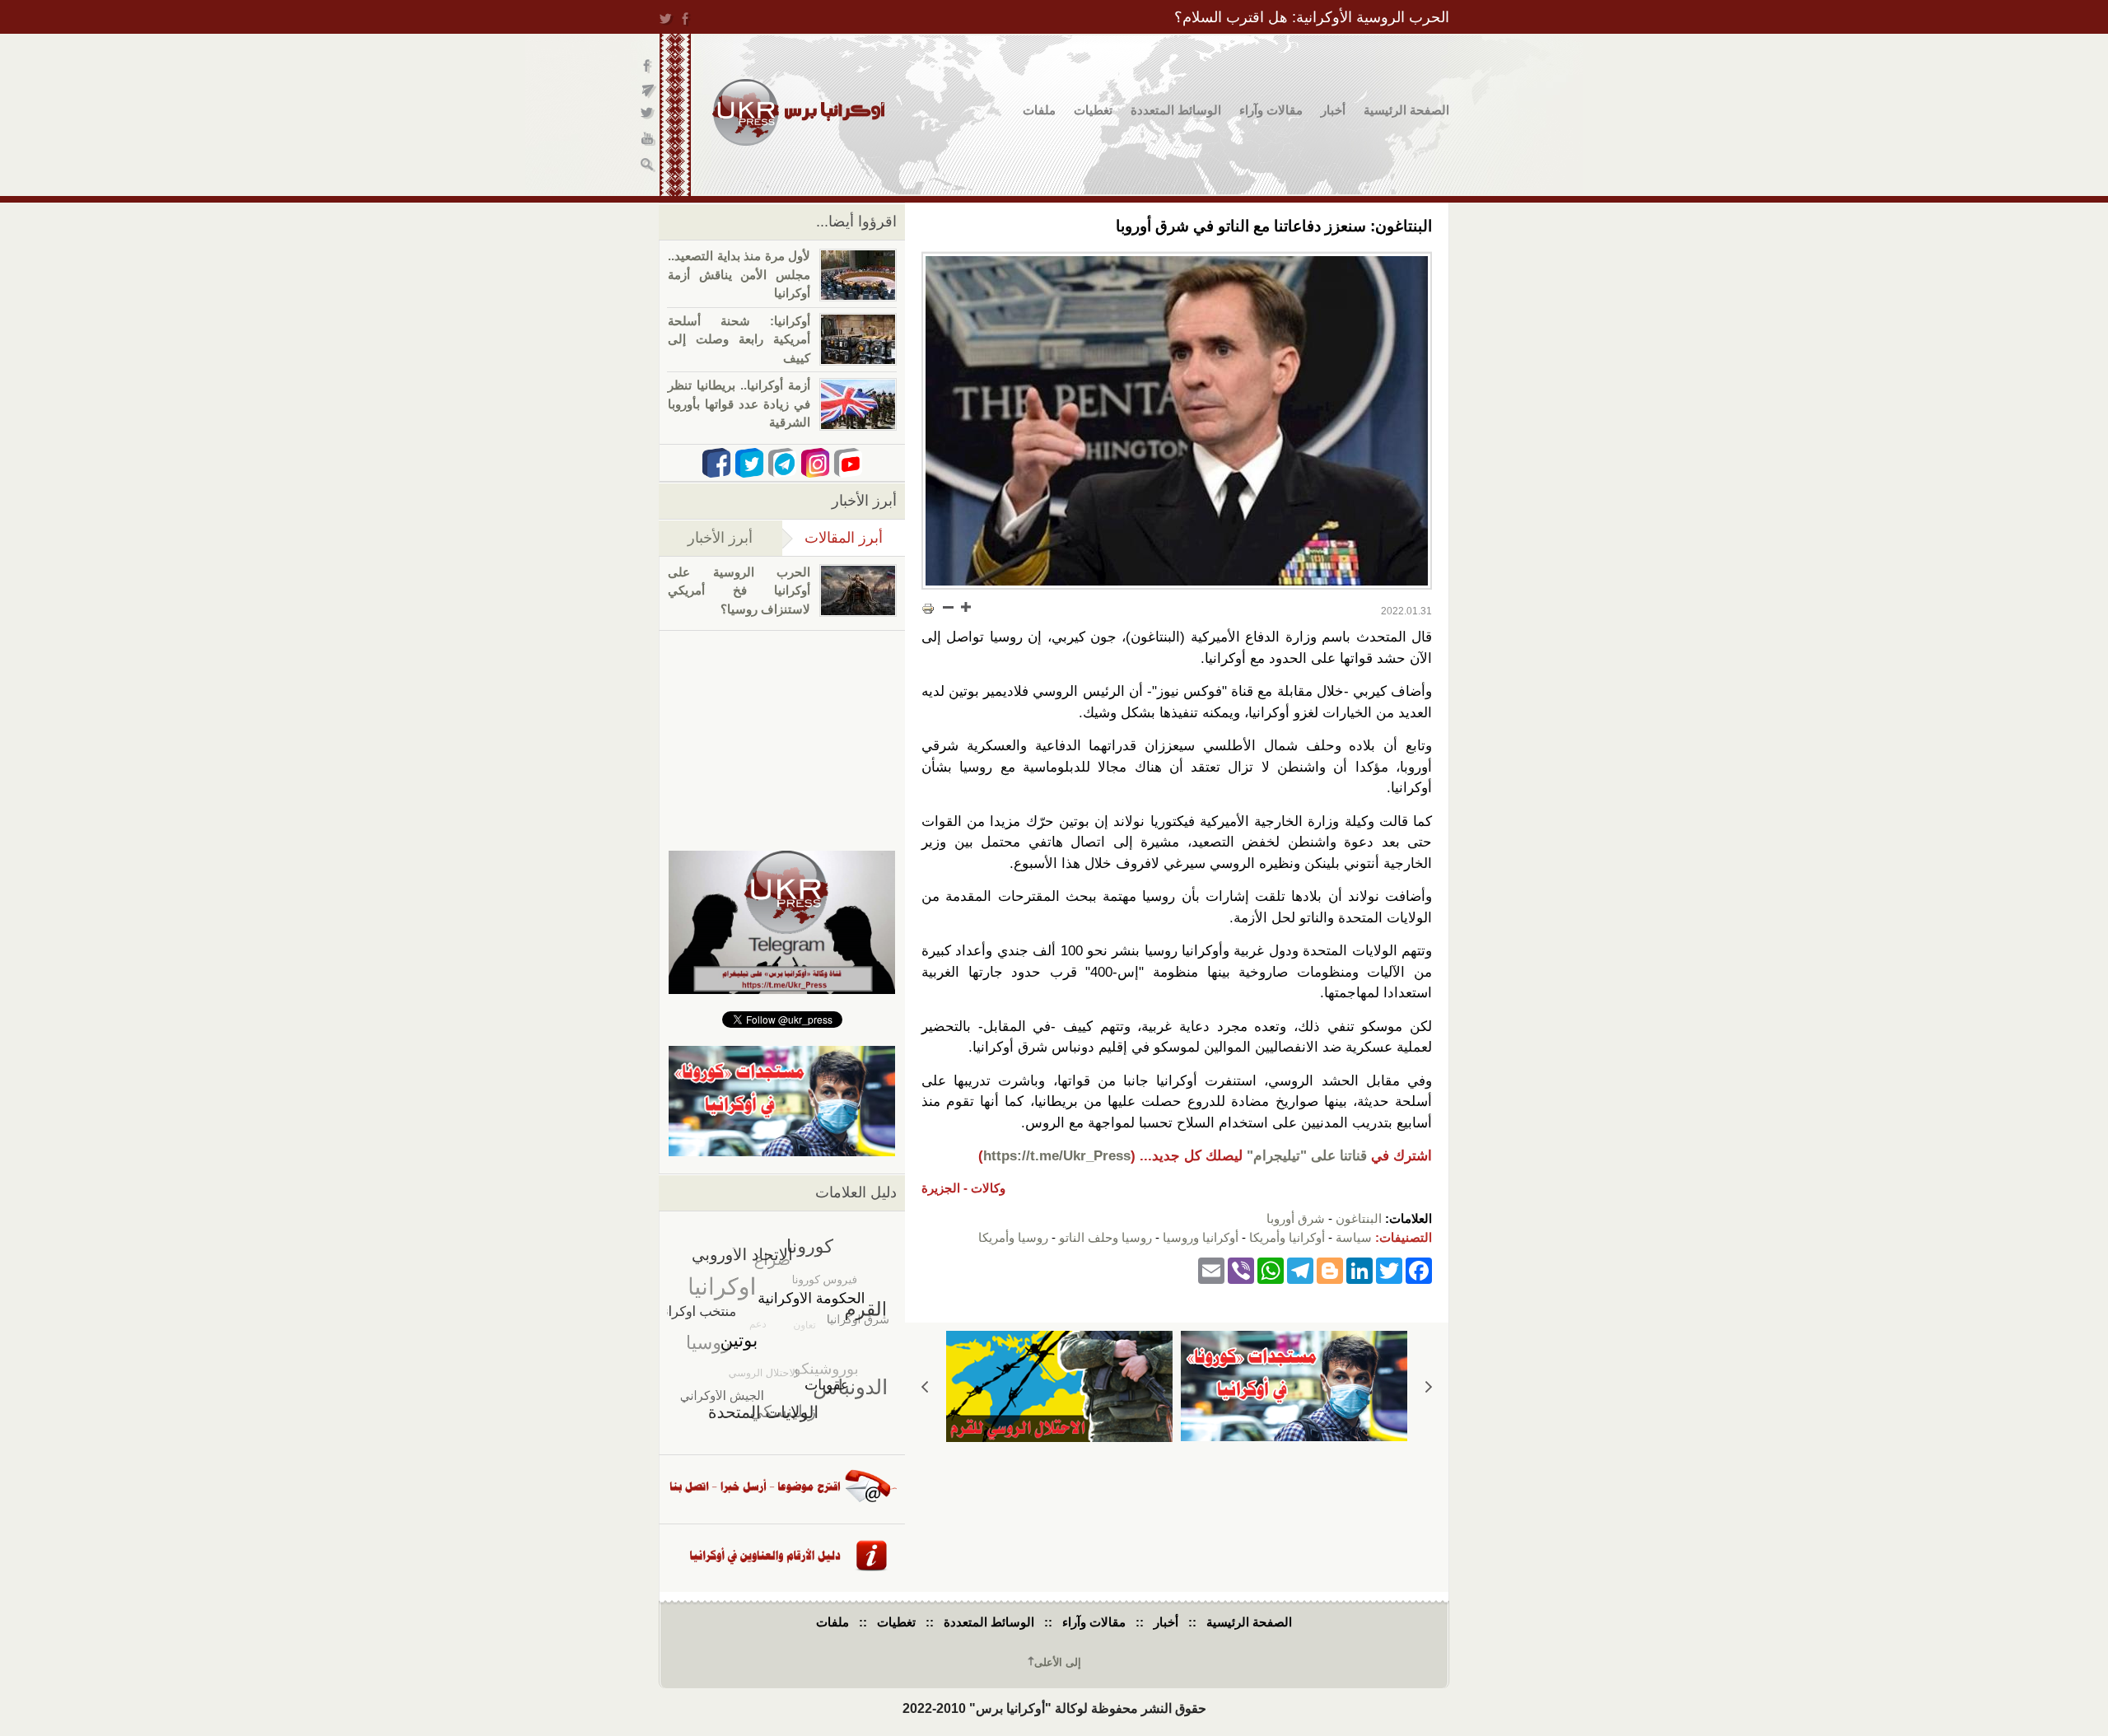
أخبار (1333, 110)
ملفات (1039, 110)
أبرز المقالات (832, 538)
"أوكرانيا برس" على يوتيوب (648, 140)
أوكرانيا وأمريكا (1287, 1237)
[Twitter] (1389, 1269)
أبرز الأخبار (720, 538)
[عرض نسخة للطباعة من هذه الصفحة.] (928, 609)
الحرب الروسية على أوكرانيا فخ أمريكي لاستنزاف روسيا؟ (739, 590)
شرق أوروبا (1296, 1218)
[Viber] (1241, 1269)
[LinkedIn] (1359, 1269)
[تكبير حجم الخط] (965, 607)
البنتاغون (1359, 1218)
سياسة (1354, 1237)
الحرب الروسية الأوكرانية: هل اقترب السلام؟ (1312, 17)
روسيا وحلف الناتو (1105, 1237)
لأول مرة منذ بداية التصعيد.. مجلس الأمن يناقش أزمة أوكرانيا (739, 274)
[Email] (1211, 1269)
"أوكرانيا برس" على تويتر (648, 116)
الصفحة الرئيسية (1406, 110)
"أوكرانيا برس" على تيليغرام (648, 91)
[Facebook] (1419, 1269)
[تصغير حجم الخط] (949, 607)
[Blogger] (1330, 1269)
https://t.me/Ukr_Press (1057, 1156)
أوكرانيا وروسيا (1201, 1237)
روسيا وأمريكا (1013, 1237)
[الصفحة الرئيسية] (798, 112)
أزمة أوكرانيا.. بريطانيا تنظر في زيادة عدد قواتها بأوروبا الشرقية (739, 404)
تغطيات (1093, 110)
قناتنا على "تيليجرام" (1307, 1156)
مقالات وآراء (1271, 110)
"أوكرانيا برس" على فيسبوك (648, 66)
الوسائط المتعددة (1176, 110)
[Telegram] (1300, 1269)
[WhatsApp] (1271, 1269)
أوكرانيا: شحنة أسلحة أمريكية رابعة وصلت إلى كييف (739, 339)
